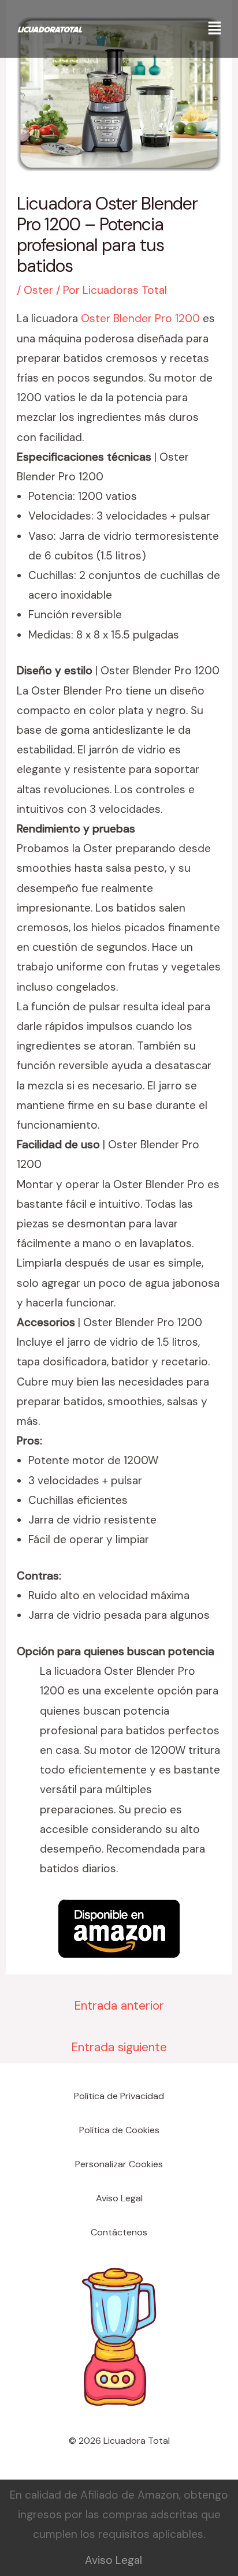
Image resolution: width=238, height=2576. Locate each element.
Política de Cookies (119, 2130)
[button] (215, 29)
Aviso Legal (119, 2198)
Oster (38, 290)
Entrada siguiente (119, 2047)
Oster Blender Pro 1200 (140, 318)
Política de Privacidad (119, 2096)
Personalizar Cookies (119, 2164)
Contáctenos (119, 2232)
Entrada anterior (119, 2006)
